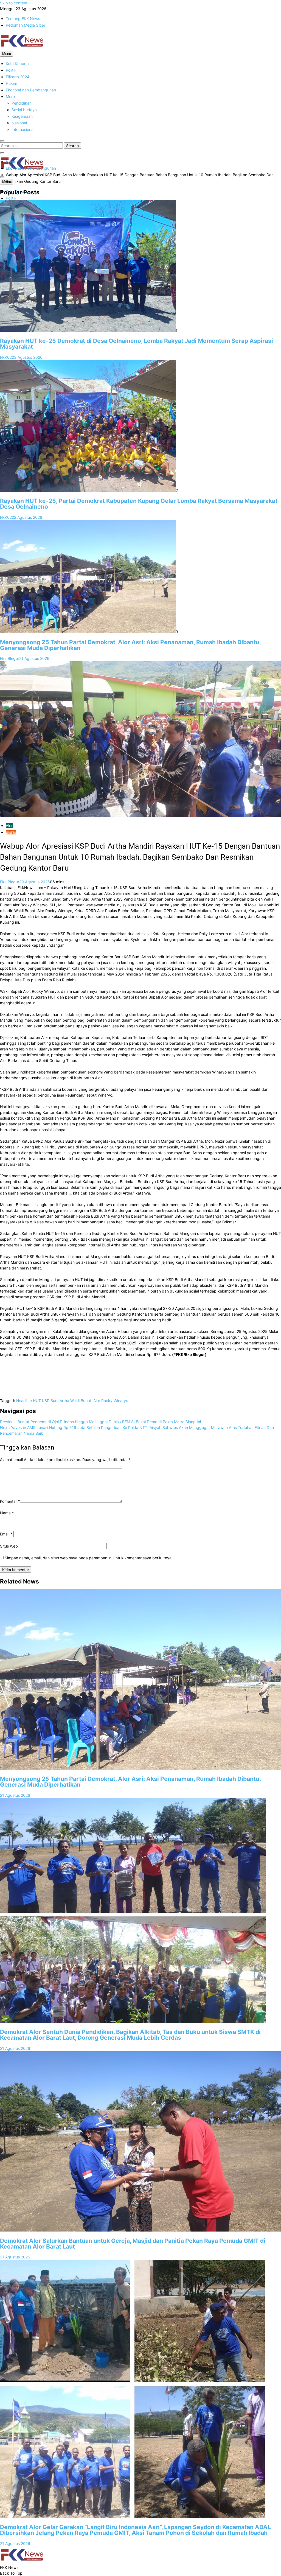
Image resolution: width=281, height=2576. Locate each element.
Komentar (10, 1501)
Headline (24, 1401)
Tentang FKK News (23, 19)
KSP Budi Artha (56, 1401)
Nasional (19, 123)
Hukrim (12, 83)
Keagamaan (22, 116)
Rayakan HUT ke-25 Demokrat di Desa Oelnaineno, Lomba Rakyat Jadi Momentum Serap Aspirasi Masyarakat (137, 344)
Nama (7, 1513)
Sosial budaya (24, 110)
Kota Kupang (17, 64)
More (10, 96)
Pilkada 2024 (18, 77)
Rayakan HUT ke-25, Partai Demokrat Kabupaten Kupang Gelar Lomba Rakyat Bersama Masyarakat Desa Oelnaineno (139, 504)
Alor (9, 826)
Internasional (23, 129)
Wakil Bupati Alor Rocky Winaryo (99, 1401)
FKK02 (6, 357)
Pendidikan (22, 103)
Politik (11, 70)
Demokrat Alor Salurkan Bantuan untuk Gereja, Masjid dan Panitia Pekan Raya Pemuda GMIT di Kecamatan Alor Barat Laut (133, 2244)
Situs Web (9, 1546)
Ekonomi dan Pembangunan (31, 90)
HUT (37, 1401)
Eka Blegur (10, 658)
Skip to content (14, 3)
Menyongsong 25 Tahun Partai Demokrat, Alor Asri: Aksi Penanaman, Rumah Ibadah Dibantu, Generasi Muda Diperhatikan (130, 645)
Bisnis (11, 832)
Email (6, 1534)
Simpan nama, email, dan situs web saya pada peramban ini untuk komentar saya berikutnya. (89, 1558)
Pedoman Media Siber (26, 25)
